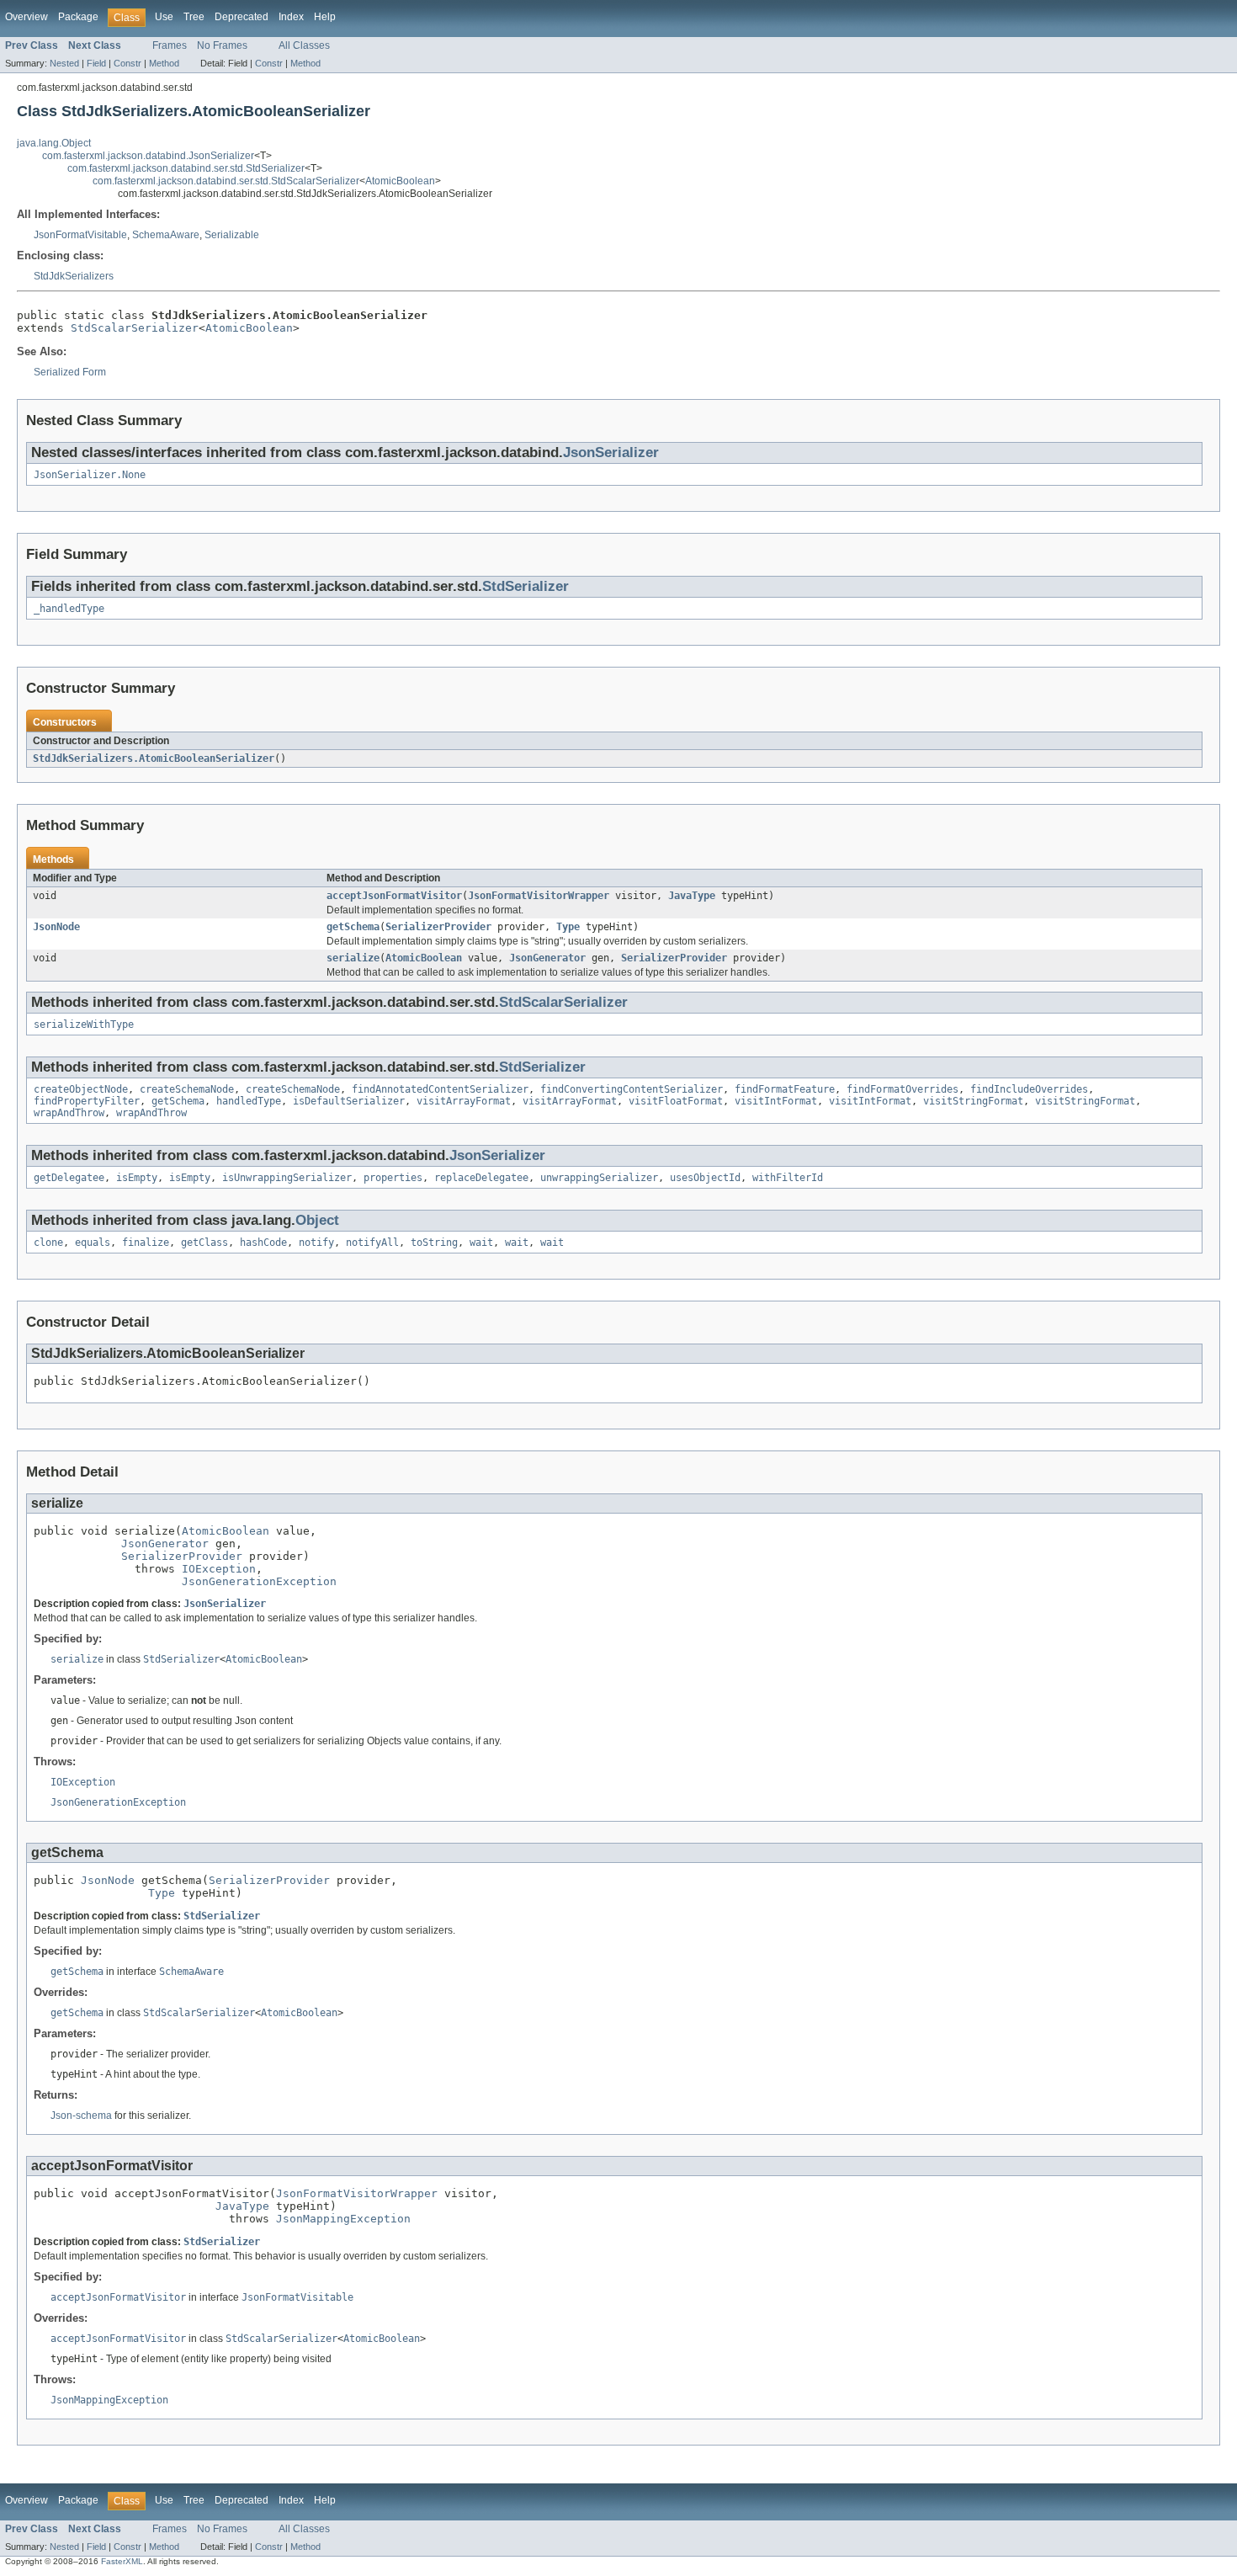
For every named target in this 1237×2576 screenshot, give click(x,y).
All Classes (304, 45)
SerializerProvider (438, 927)
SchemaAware (166, 235)
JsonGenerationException (259, 1581)
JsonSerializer (611, 452)
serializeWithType (84, 1025)
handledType (249, 1101)
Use (164, 17)
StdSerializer (526, 586)
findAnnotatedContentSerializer (440, 1089)
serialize (353, 958)
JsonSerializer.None (90, 475)
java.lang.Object (54, 143)
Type (568, 927)
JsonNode (56, 927)
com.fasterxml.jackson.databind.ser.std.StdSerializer (186, 168)
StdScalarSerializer (135, 328)
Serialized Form (70, 372)
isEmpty (137, 1178)
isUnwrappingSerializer (287, 1178)
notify (316, 1243)
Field (96, 63)
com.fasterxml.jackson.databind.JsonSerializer (148, 156)
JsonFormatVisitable (80, 235)
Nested (64, 63)
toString (434, 1243)
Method (164, 63)
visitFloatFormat (676, 1101)
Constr (127, 63)
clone (48, 1243)
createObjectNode (81, 1089)
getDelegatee (69, 1178)
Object (317, 1220)
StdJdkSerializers (74, 276)
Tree (194, 17)
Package (78, 17)
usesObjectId (705, 1178)
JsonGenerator (547, 958)
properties (393, 1178)
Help (325, 17)
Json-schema (81, 2116)
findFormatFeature (785, 1089)
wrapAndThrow (69, 1113)
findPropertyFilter (87, 1101)
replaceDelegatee (481, 1178)
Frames (170, 45)
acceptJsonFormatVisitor (394, 896)
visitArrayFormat (464, 1101)
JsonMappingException (343, 2219)
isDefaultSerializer (349, 1101)
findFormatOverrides (903, 1089)
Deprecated (242, 17)
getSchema (353, 927)
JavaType (692, 896)
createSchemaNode (187, 1089)
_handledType (69, 609)
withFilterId (788, 1178)
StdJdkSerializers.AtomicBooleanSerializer (154, 758)
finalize (146, 1243)
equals (93, 1243)
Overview (27, 17)
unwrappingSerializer (599, 1178)
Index (291, 17)
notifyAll (372, 1243)
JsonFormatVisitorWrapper (539, 896)
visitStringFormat (973, 1101)
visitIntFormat (776, 1101)
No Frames (222, 45)
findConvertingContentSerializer (632, 1089)
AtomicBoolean (400, 181)
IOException (219, 1569)
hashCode (263, 1243)
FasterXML (122, 2561)
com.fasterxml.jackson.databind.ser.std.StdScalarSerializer (226, 181)
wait (481, 1243)
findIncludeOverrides (1029, 1089)
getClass (204, 1243)
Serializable (232, 235)
